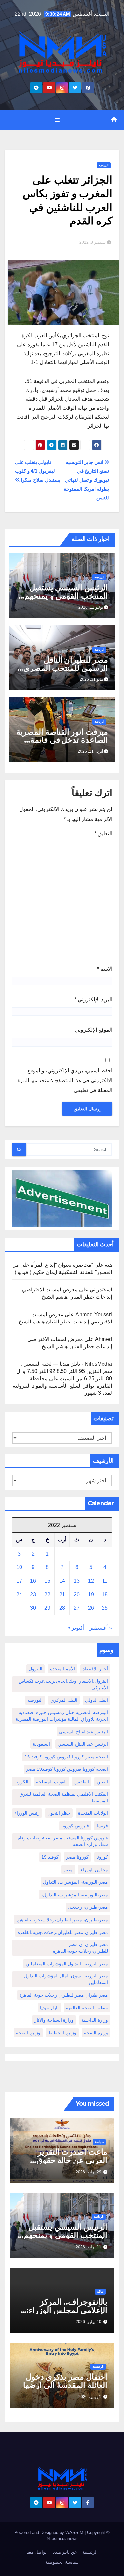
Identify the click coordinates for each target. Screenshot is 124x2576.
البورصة (35, 1700)
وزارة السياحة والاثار (54, 2020)
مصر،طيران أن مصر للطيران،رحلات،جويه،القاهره (81, 1948)
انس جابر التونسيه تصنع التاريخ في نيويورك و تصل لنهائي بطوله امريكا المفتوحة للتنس (86, 480)
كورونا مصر (77, 1857)
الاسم (105, 969)
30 (33, 1608)
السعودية (41, 1744)
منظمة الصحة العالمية (87, 2008)
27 (77, 1608)
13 (77, 1581)
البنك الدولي (97, 1700)
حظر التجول (59, 1813)
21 (62, 1594)
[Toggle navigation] (57, 120)
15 (47, 1581)
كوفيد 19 (50, 1857)
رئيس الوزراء (27, 1813)
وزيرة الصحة (28, 2033)
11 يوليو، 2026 (88, 2247)
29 (47, 1608)
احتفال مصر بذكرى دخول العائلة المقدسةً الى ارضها (65, 2381)
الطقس (82, 1782)
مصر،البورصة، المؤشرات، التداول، (75, 1895)
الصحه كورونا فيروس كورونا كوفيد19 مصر (67, 1769)
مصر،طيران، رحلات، (88, 1907)
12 (91, 1581)
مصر (68, 1870)
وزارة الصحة (96, 2033)
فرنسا (102, 1826)
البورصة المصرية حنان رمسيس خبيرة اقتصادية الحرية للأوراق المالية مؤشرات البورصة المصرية (62, 1716)
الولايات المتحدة (93, 1813)
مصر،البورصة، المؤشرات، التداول (76, 1882)
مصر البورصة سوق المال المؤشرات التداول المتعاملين (66, 1979)
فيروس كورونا (75, 1826)
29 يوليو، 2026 (88, 2172)
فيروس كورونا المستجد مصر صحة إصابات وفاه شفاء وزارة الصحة (63, 1841)
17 (19, 1581)
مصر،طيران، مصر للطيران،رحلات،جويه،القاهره (62, 1920)
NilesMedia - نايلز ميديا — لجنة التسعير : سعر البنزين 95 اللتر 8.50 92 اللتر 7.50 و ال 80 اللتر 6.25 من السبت (64, 1371)
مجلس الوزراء (94, 1870)
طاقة (100, 2292)
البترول (36, 1669)
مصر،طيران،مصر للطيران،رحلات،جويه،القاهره (63, 1932)
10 (19, 1567)
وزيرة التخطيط (62, 2033)
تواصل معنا (37, 2552)
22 (47, 1594)
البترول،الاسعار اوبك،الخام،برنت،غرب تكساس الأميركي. (63, 1684)
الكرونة (21, 1782)
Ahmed (103, 1339)
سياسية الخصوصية (62, 2562)
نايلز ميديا (49, 2008)
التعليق (103, 833)
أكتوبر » (76, 1628)
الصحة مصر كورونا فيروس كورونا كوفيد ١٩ (66, 1757)
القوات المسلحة (51, 1782)
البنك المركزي (64, 1700)
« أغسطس (100, 1628)
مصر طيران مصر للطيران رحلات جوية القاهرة (64, 1995)
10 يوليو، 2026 (88, 2322)
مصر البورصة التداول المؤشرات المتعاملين (67, 1964)
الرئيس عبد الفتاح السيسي (83, 1744)
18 (105, 1594)
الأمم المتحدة (62, 1669)
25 (105, 1608)
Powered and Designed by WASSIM (49, 2533)
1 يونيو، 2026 (90, 2397)
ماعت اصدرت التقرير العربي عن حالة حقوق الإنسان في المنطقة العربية (63, 2160)
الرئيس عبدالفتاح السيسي (83, 1732)
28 (62, 1608)
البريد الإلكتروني (93, 999)
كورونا (102, 1857)
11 (105, 1581)
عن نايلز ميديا (65, 2552)
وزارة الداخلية (95, 2020)
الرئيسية (98, 2367)
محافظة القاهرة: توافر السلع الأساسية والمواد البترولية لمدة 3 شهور (62, 1386)
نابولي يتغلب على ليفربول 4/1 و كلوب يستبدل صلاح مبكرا (38, 471)
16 (33, 1581)
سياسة (99, 2142)
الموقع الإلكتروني (94, 1030)
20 (77, 1594)
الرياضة (104, 165)
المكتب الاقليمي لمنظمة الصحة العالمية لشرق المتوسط (64, 1797)
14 (62, 1581)
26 (91, 1608)
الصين (102, 1782)
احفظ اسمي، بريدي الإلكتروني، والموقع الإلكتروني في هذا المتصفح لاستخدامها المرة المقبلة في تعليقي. (65, 1080)
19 (91, 1594)
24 (19, 1594)
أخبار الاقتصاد (95, 1669)
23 (33, 1594)
